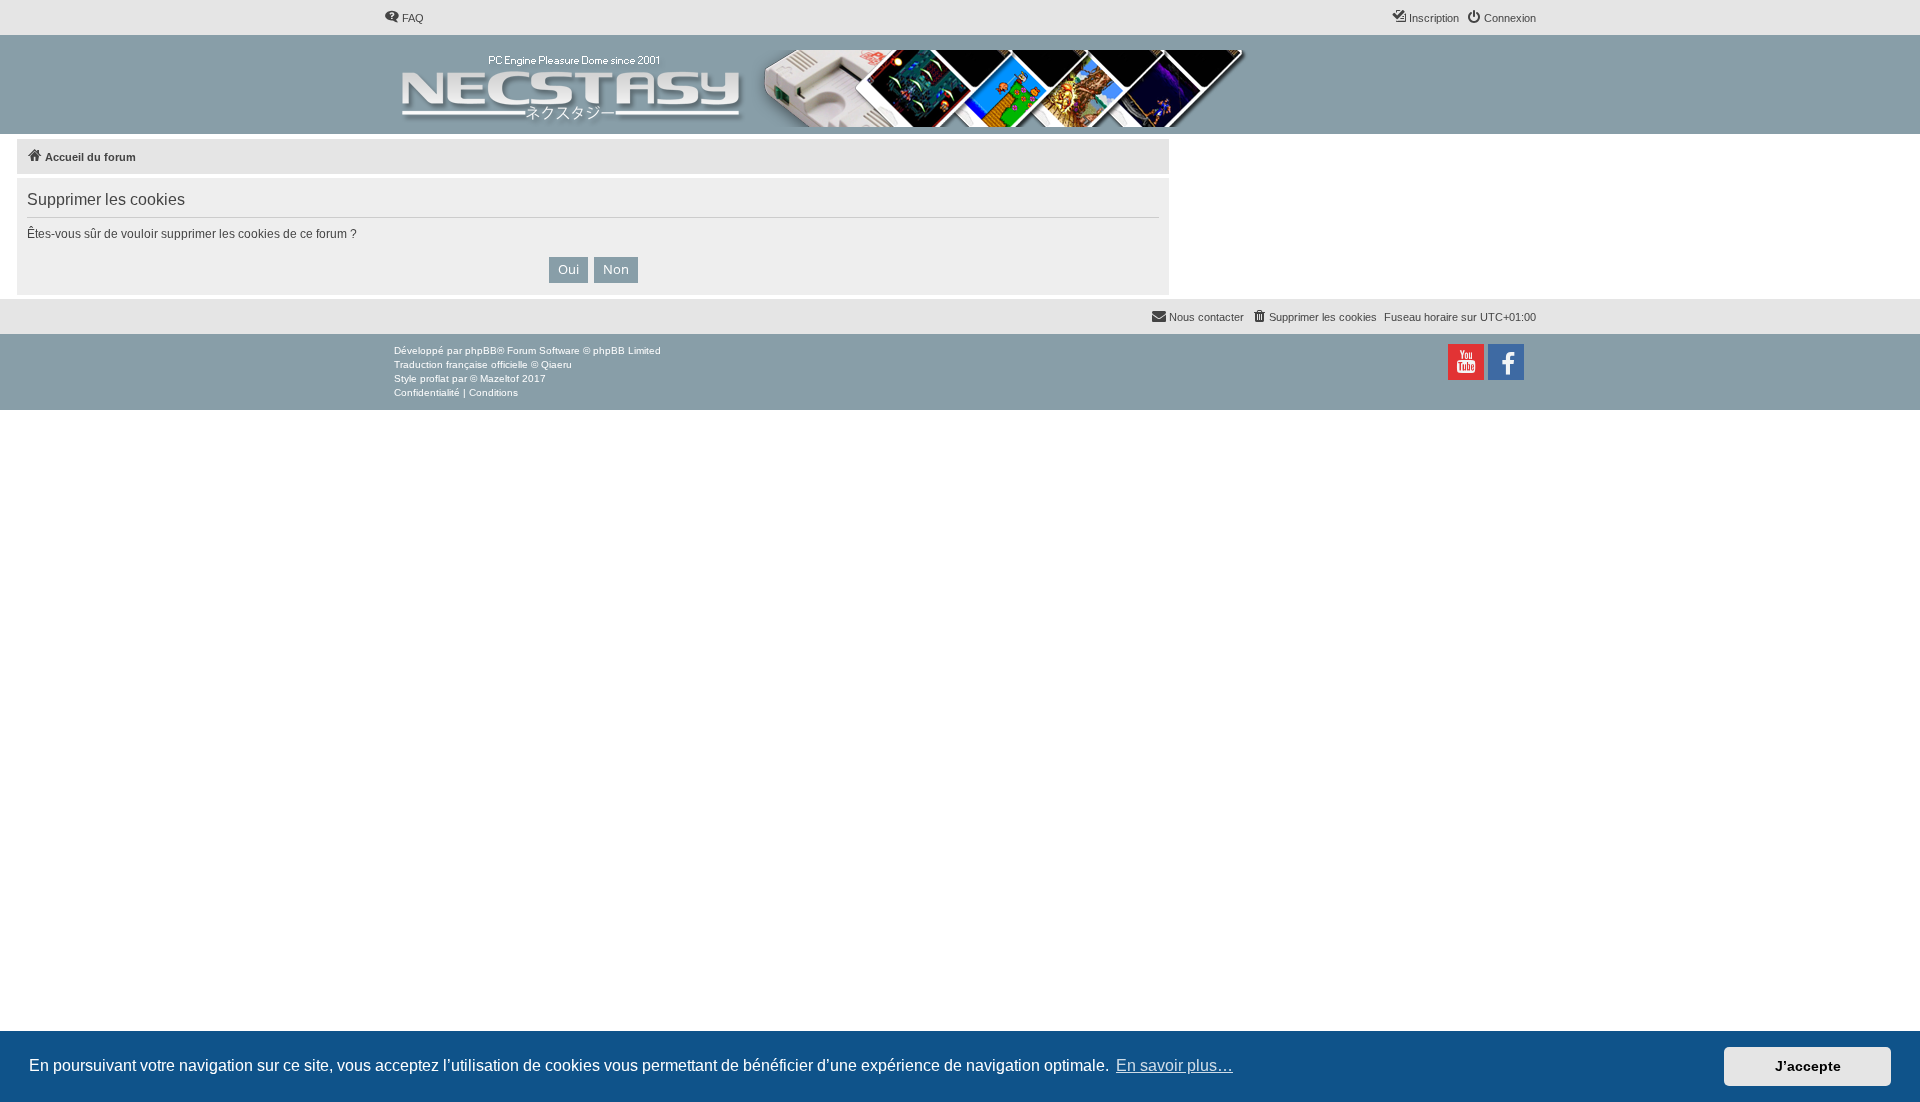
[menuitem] (404, 18)
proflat (434, 378)
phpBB (481, 350)
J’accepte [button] (1808, 1066)
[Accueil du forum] (825, 84)
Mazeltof (499, 378)
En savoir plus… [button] (1174, 1065)
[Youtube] (1466, 362)
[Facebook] (1506, 362)
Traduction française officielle (461, 364)
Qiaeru (556, 364)
